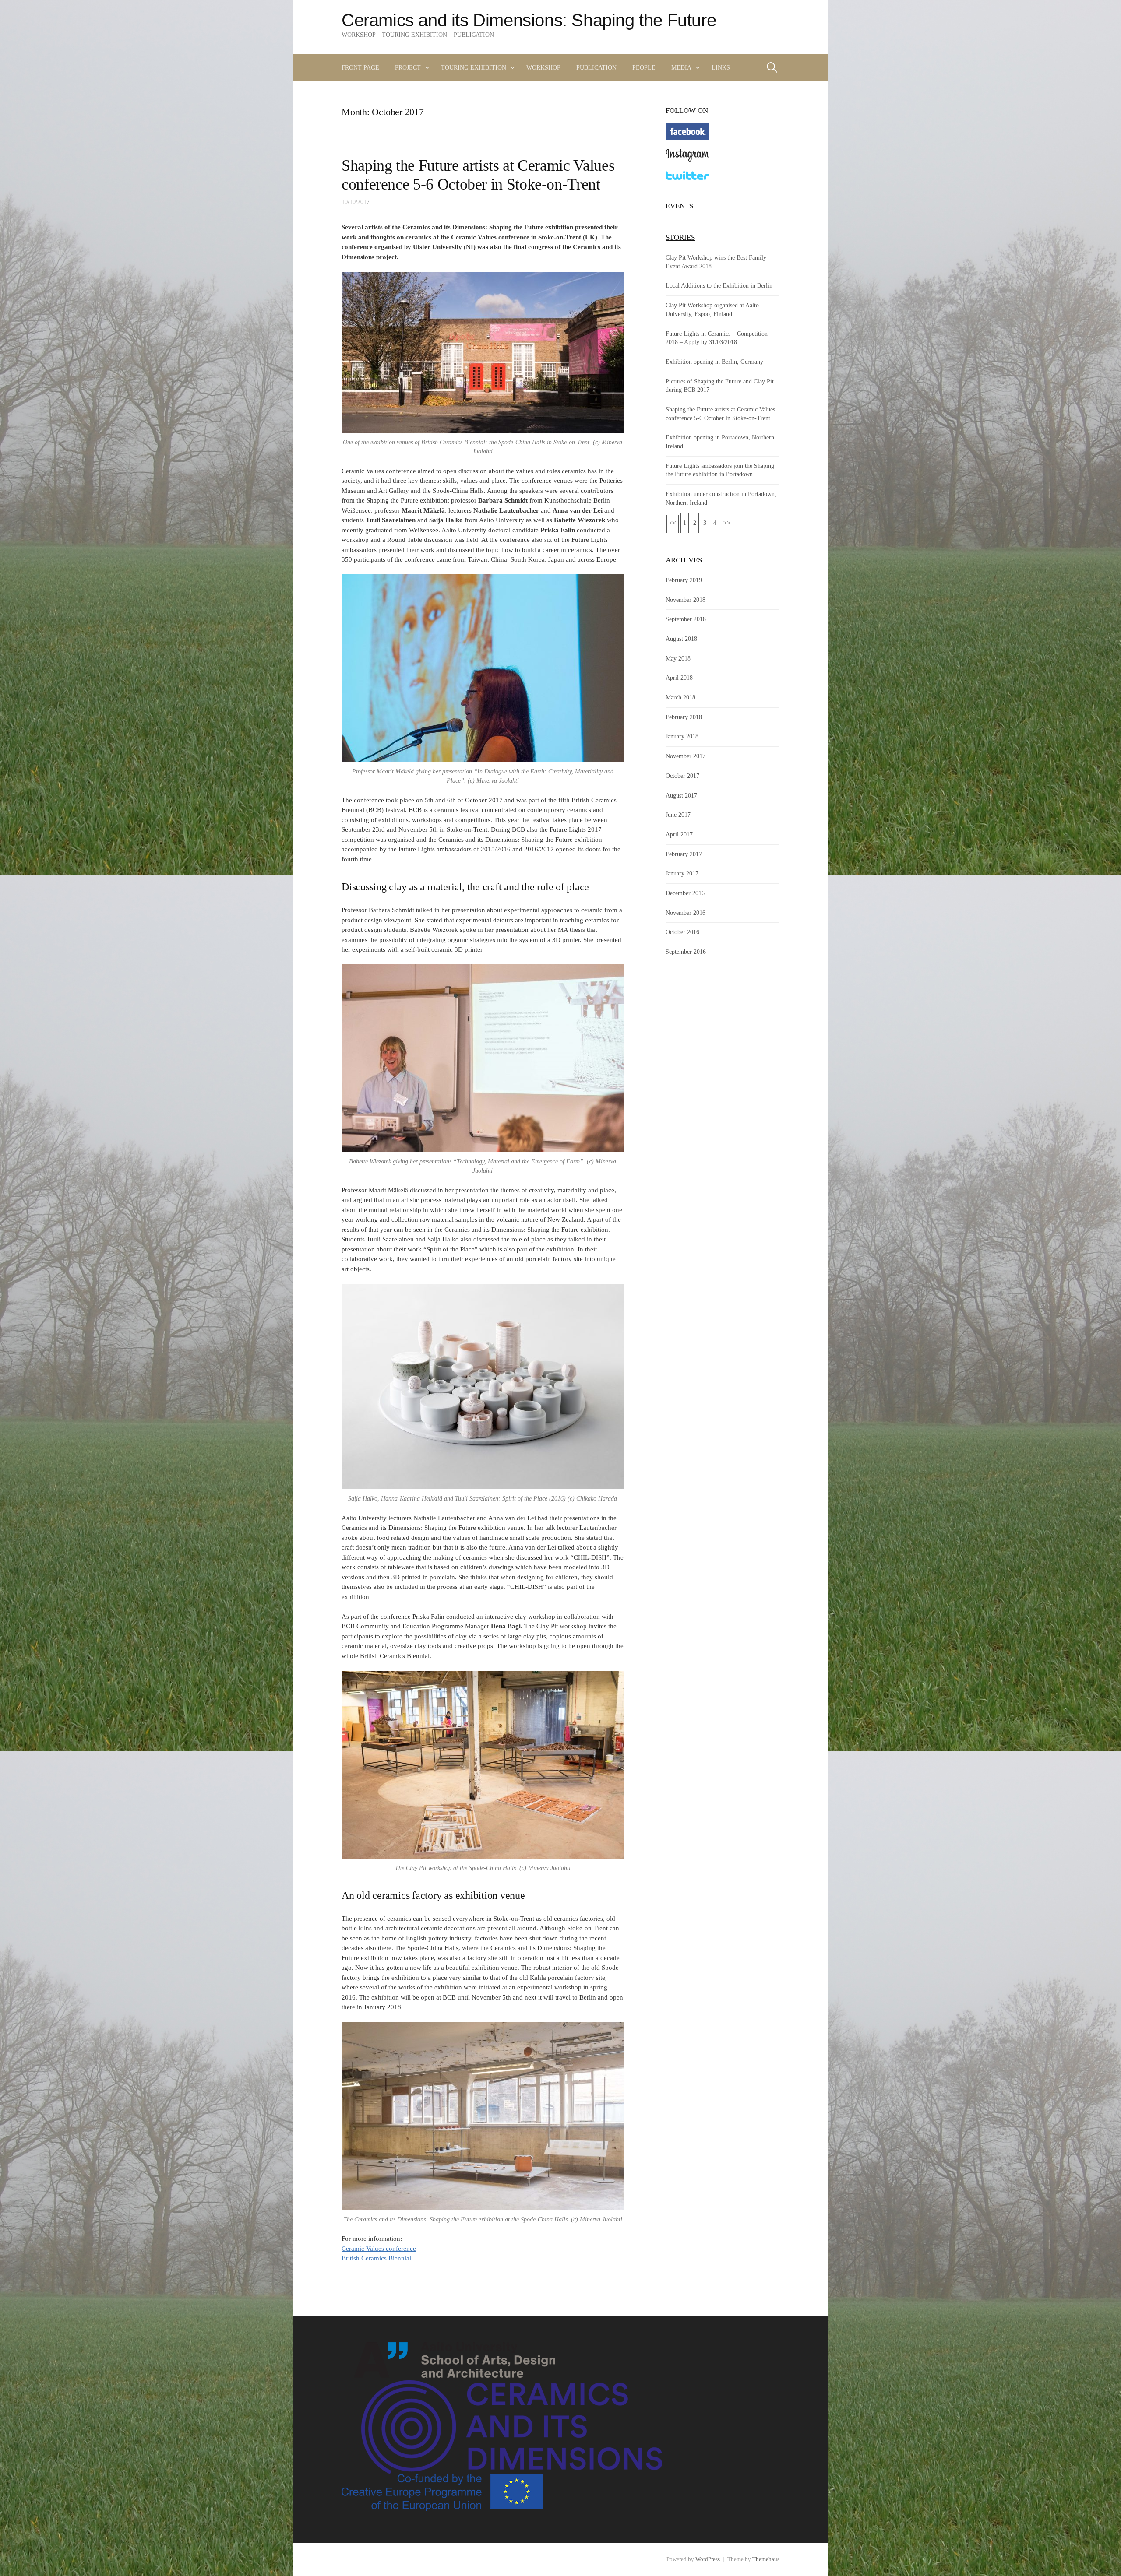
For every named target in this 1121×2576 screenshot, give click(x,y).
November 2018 (686, 600)
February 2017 (684, 854)
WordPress (708, 2559)
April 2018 (679, 678)
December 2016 (685, 893)
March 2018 (680, 697)
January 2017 (682, 873)
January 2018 (682, 736)
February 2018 (684, 717)
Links (721, 67)
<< (673, 523)
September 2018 (686, 619)
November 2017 (686, 756)
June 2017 (678, 815)
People (644, 67)
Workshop (543, 67)
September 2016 (686, 952)
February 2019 (684, 580)
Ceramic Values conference (379, 2249)
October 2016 (682, 932)
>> (727, 523)
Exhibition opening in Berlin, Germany (714, 362)
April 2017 (679, 834)
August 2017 (681, 795)
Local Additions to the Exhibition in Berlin (719, 285)
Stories (680, 237)
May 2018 (678, 658)
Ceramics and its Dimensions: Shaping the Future (529, 20)
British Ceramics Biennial (376, 2258)
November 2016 (686, 913)
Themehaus (766, 2559)
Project (408, 67)
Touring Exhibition (474, 67)
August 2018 (681, 639)
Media (681, 67)
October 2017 (682, 776)
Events (679, 206)
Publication (596, 67)
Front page (360, 67)
